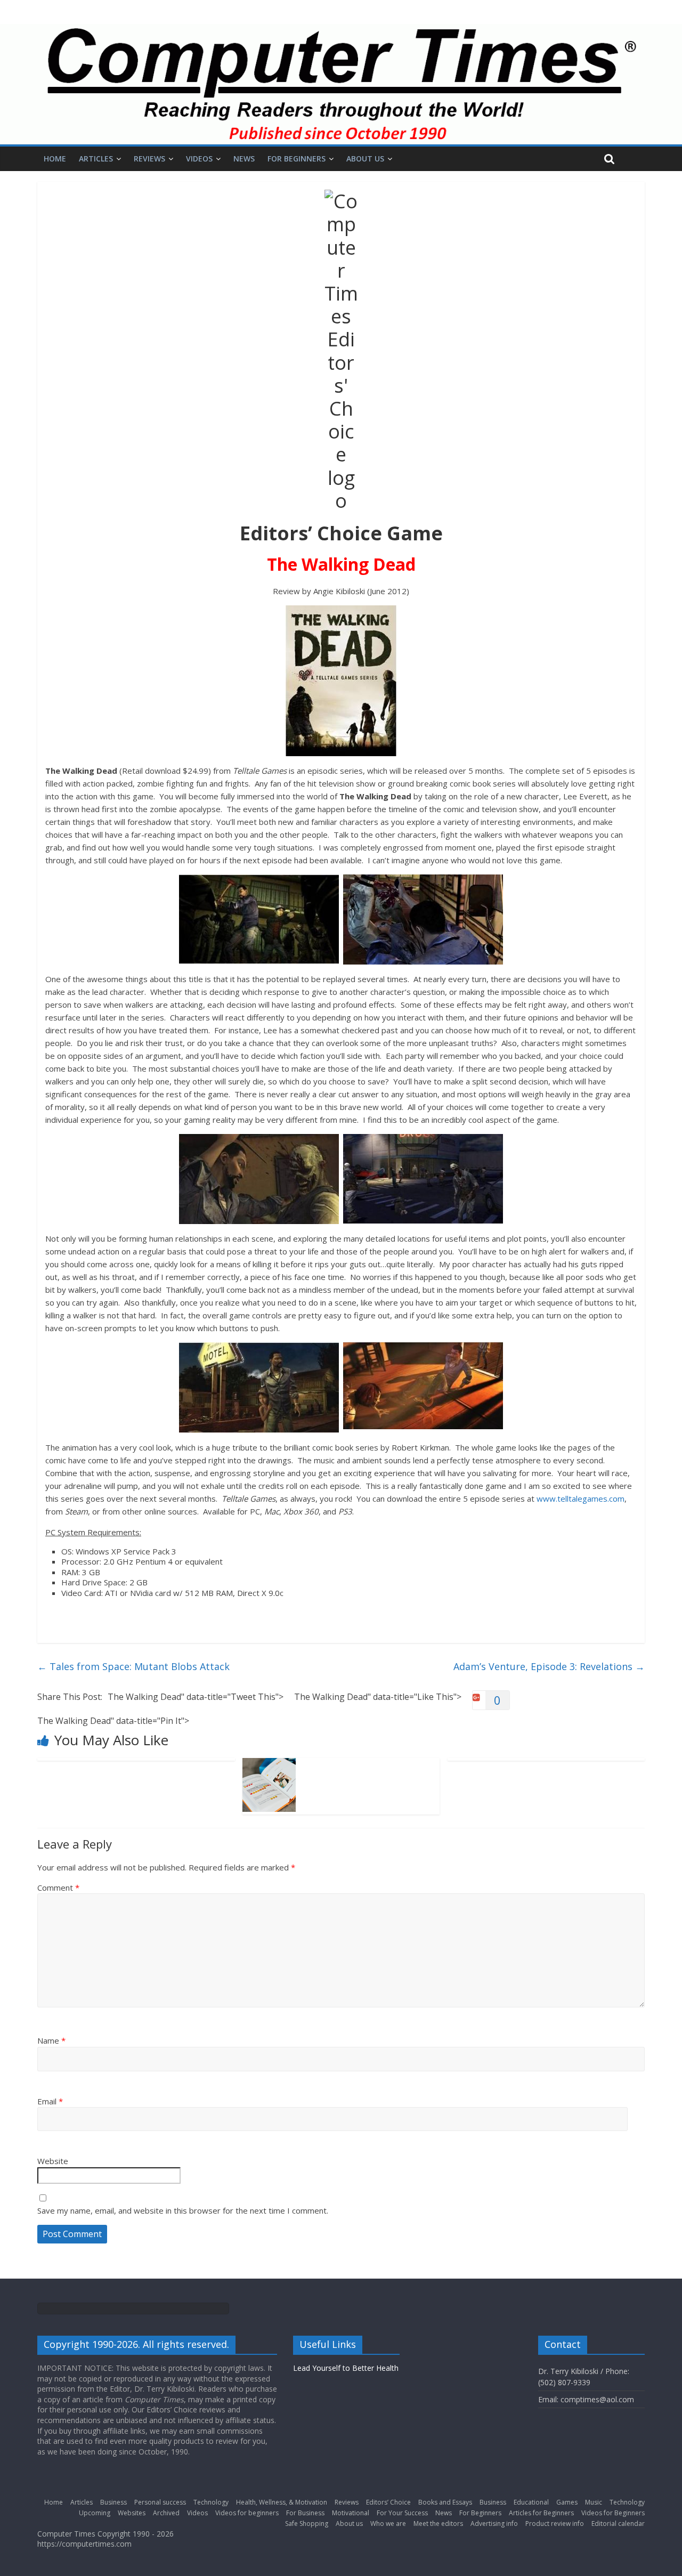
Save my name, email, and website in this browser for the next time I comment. (183, 2210)
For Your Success (402, 2513)
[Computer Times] (341, 84)
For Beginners (297, 159)
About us (365, 159)
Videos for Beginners (613, 2513)
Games (567, 2502)
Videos (199, 159)
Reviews (149, 159)
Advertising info (494, 2524)
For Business (305, 2513)
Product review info (555, 2524)
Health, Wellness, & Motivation (282, 2502)
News (244, 159)
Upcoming (95, 2513)
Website (53, 2161)
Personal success (160, 2502)
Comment (58, 1888)
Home (55, 159)
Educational (531, 2502)
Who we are (388, 2524)
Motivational (351, 2513)
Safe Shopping (307, 2524)
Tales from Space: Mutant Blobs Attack (133, 1666)
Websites (132, 2513)
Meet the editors (438, 2524)
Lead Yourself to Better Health (346, 2368)
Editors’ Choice (388, 2502)
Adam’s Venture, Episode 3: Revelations (549, 1666)
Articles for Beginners (541, 2513)
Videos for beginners (247, 2513)
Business (113, 2502)
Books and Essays (445, 2502)
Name (51, 2040)
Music (594, 2502)
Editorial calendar (618, 2524)
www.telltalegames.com (580, 1498)
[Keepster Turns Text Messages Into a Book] (269, 1764)
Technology (211, 2502)
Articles (96, 159)
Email (50, 2101)
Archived (166, 2513)
